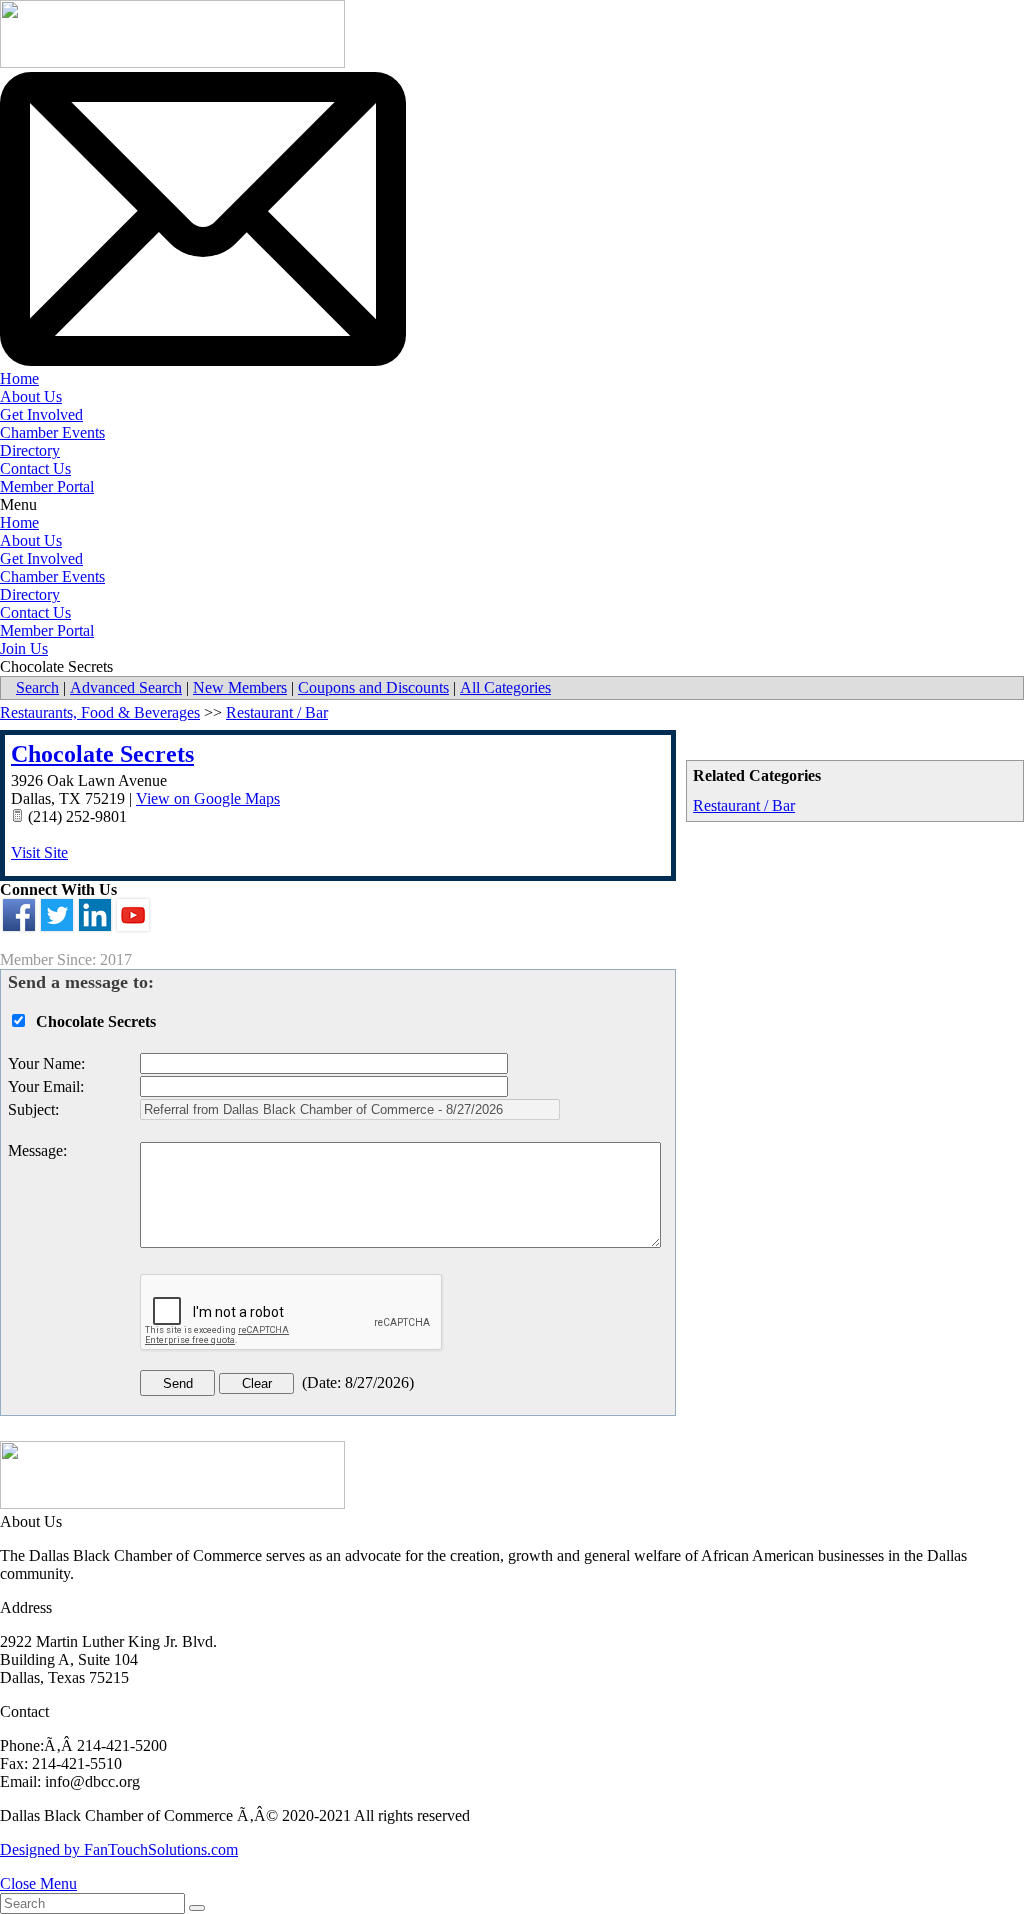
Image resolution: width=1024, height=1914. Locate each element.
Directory (30, 450)
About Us (31, 396)
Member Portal (47, 486)
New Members (240, 687)
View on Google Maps (208, 798)
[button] (512, 505)
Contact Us (35, 468)
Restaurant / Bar (744, 805)
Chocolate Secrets (102, 754)
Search (37, 687)
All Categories (505, 687)
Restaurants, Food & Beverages (100, 712)
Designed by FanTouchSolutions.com (119, 1849)
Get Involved (41, 414)
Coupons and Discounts (373, 687)
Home (19, 378)
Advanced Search (126, 687)
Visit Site (39, 852)
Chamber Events (52, 432)
